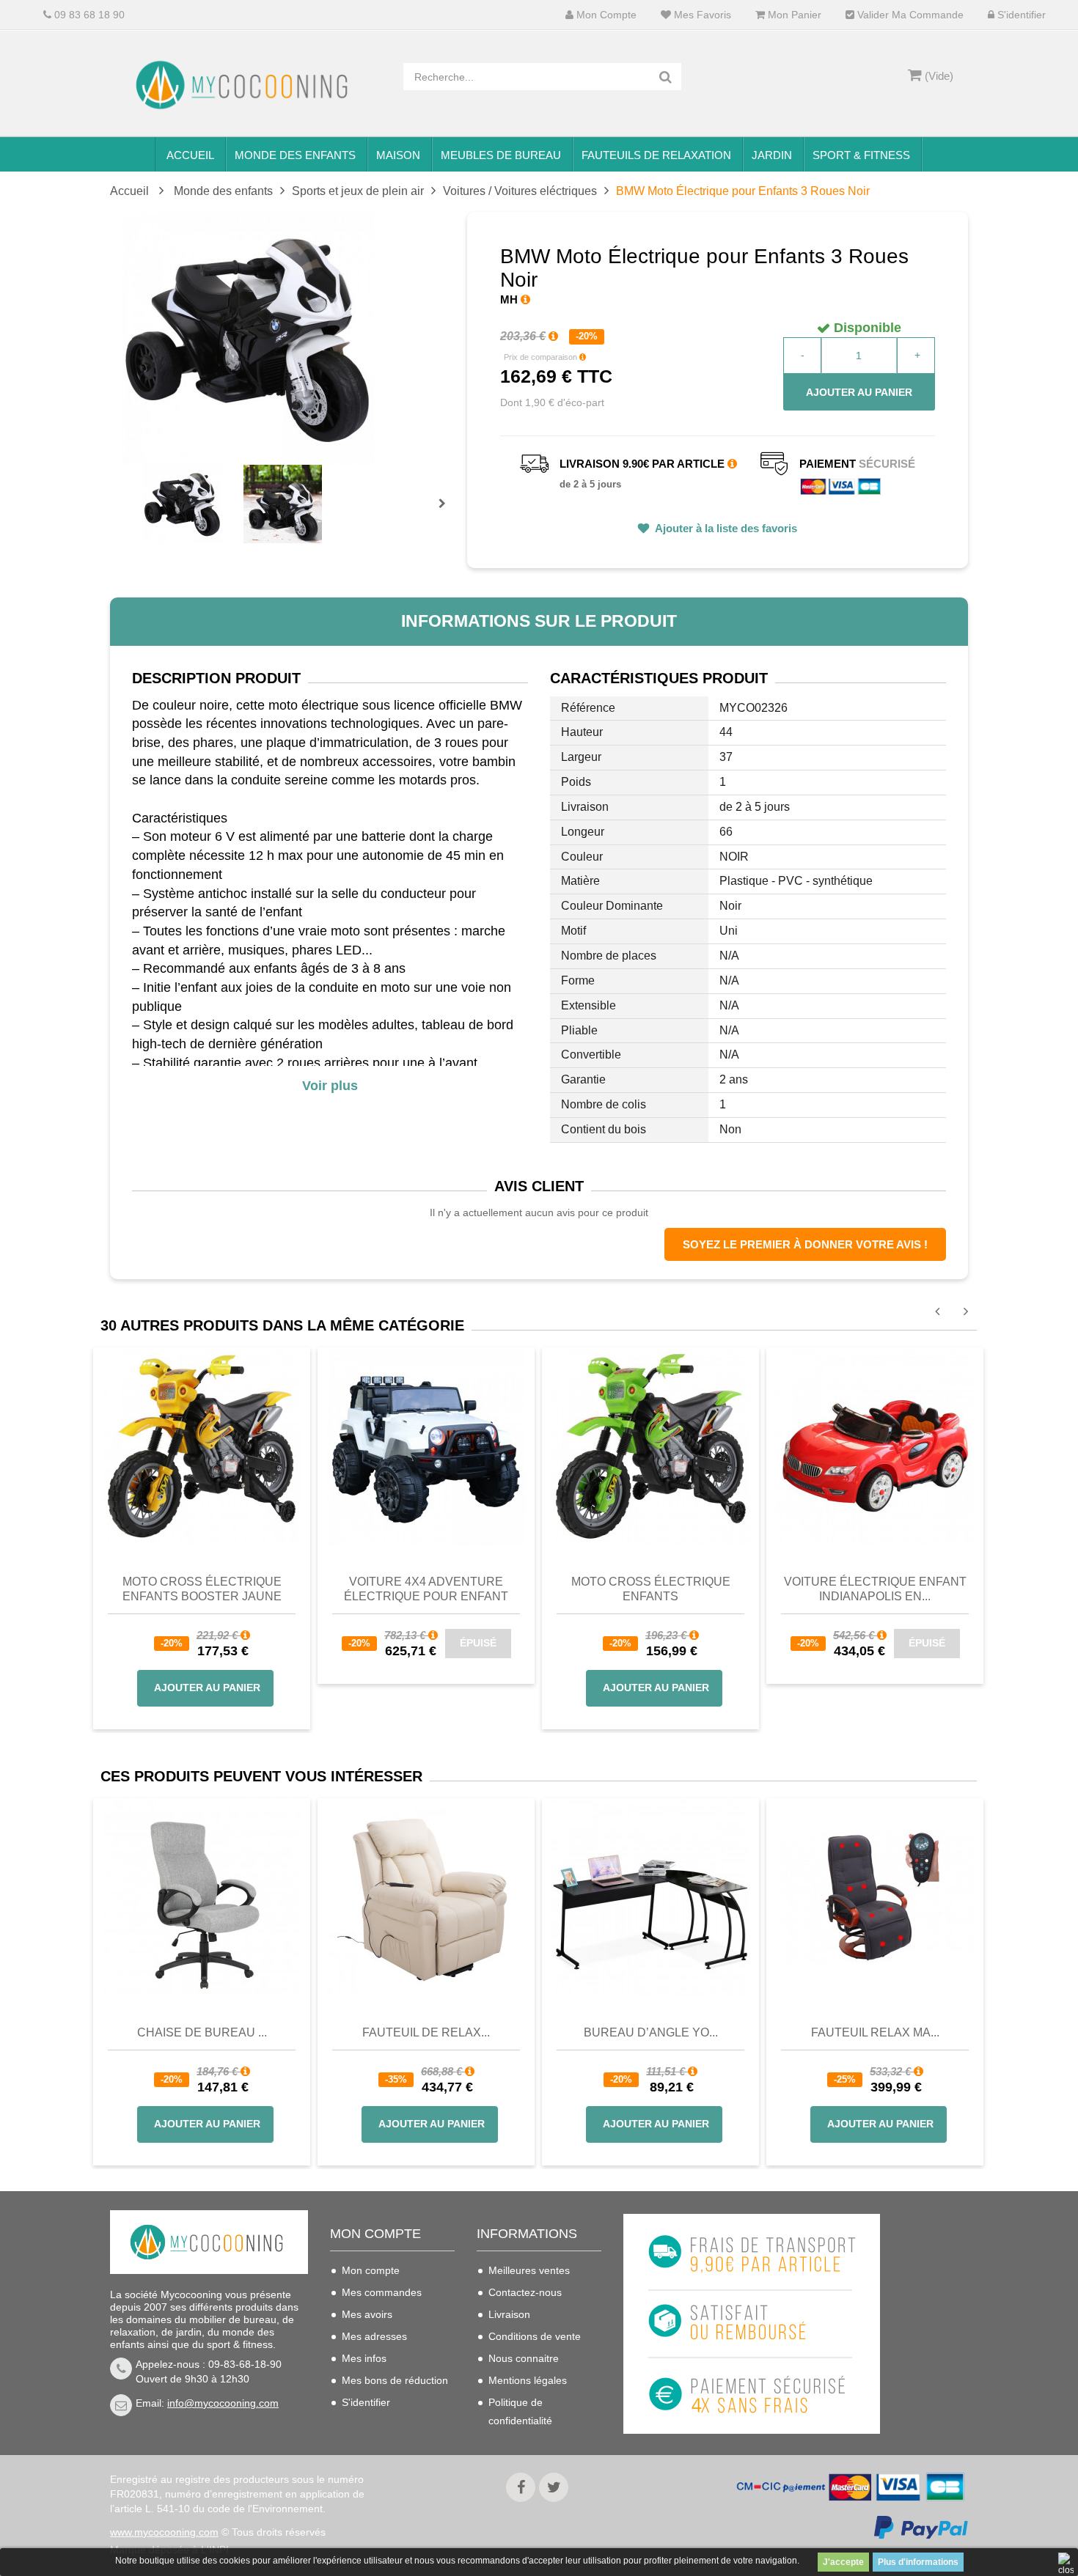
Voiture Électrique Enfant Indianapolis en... (875, 1589)
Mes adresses (374, 2336)
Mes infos (364, 2358)
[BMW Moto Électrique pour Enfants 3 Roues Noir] (182, 504)
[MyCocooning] (246, 85)
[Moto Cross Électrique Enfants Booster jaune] (202, 1446)
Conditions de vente (535, 2336)
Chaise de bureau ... (202, 2032)
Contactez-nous (525, 2292)
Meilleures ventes (529, 2270)
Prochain (447, 513)
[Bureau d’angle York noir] (650, 1897)
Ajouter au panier (859, 392)
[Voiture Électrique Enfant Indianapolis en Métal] (875, 1446)
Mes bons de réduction (395, 2380)
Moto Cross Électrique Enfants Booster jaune (202, 1589)
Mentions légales (528, 2380)
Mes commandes (382, 2292)
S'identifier (1020, 15)
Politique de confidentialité (520, 2411)
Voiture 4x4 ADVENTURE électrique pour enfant (426, 1589)
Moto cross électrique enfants (651, 1589)
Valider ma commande (909, 15)
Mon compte (605, 15)
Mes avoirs (367, 2314)
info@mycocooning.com (223, 2403)
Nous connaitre (524, 2358)
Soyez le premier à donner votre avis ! (805, 1244)
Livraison (509, 2314)
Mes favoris (701, 15)
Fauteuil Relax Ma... (875, 2032)
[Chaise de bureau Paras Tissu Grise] (202, 1897)
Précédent (145, 487)
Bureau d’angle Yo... (651, 2032)
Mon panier (793, 15)
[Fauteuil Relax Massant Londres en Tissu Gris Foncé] (875, 1897)
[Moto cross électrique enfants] (650, 1446)
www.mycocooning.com (164, 2532)
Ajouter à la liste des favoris (725, 528)
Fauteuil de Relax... (426, 2032)
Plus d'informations (918, 2562)
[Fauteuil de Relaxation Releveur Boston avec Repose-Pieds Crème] (426, 1897)
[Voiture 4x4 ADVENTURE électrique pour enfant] (426, 1446)
